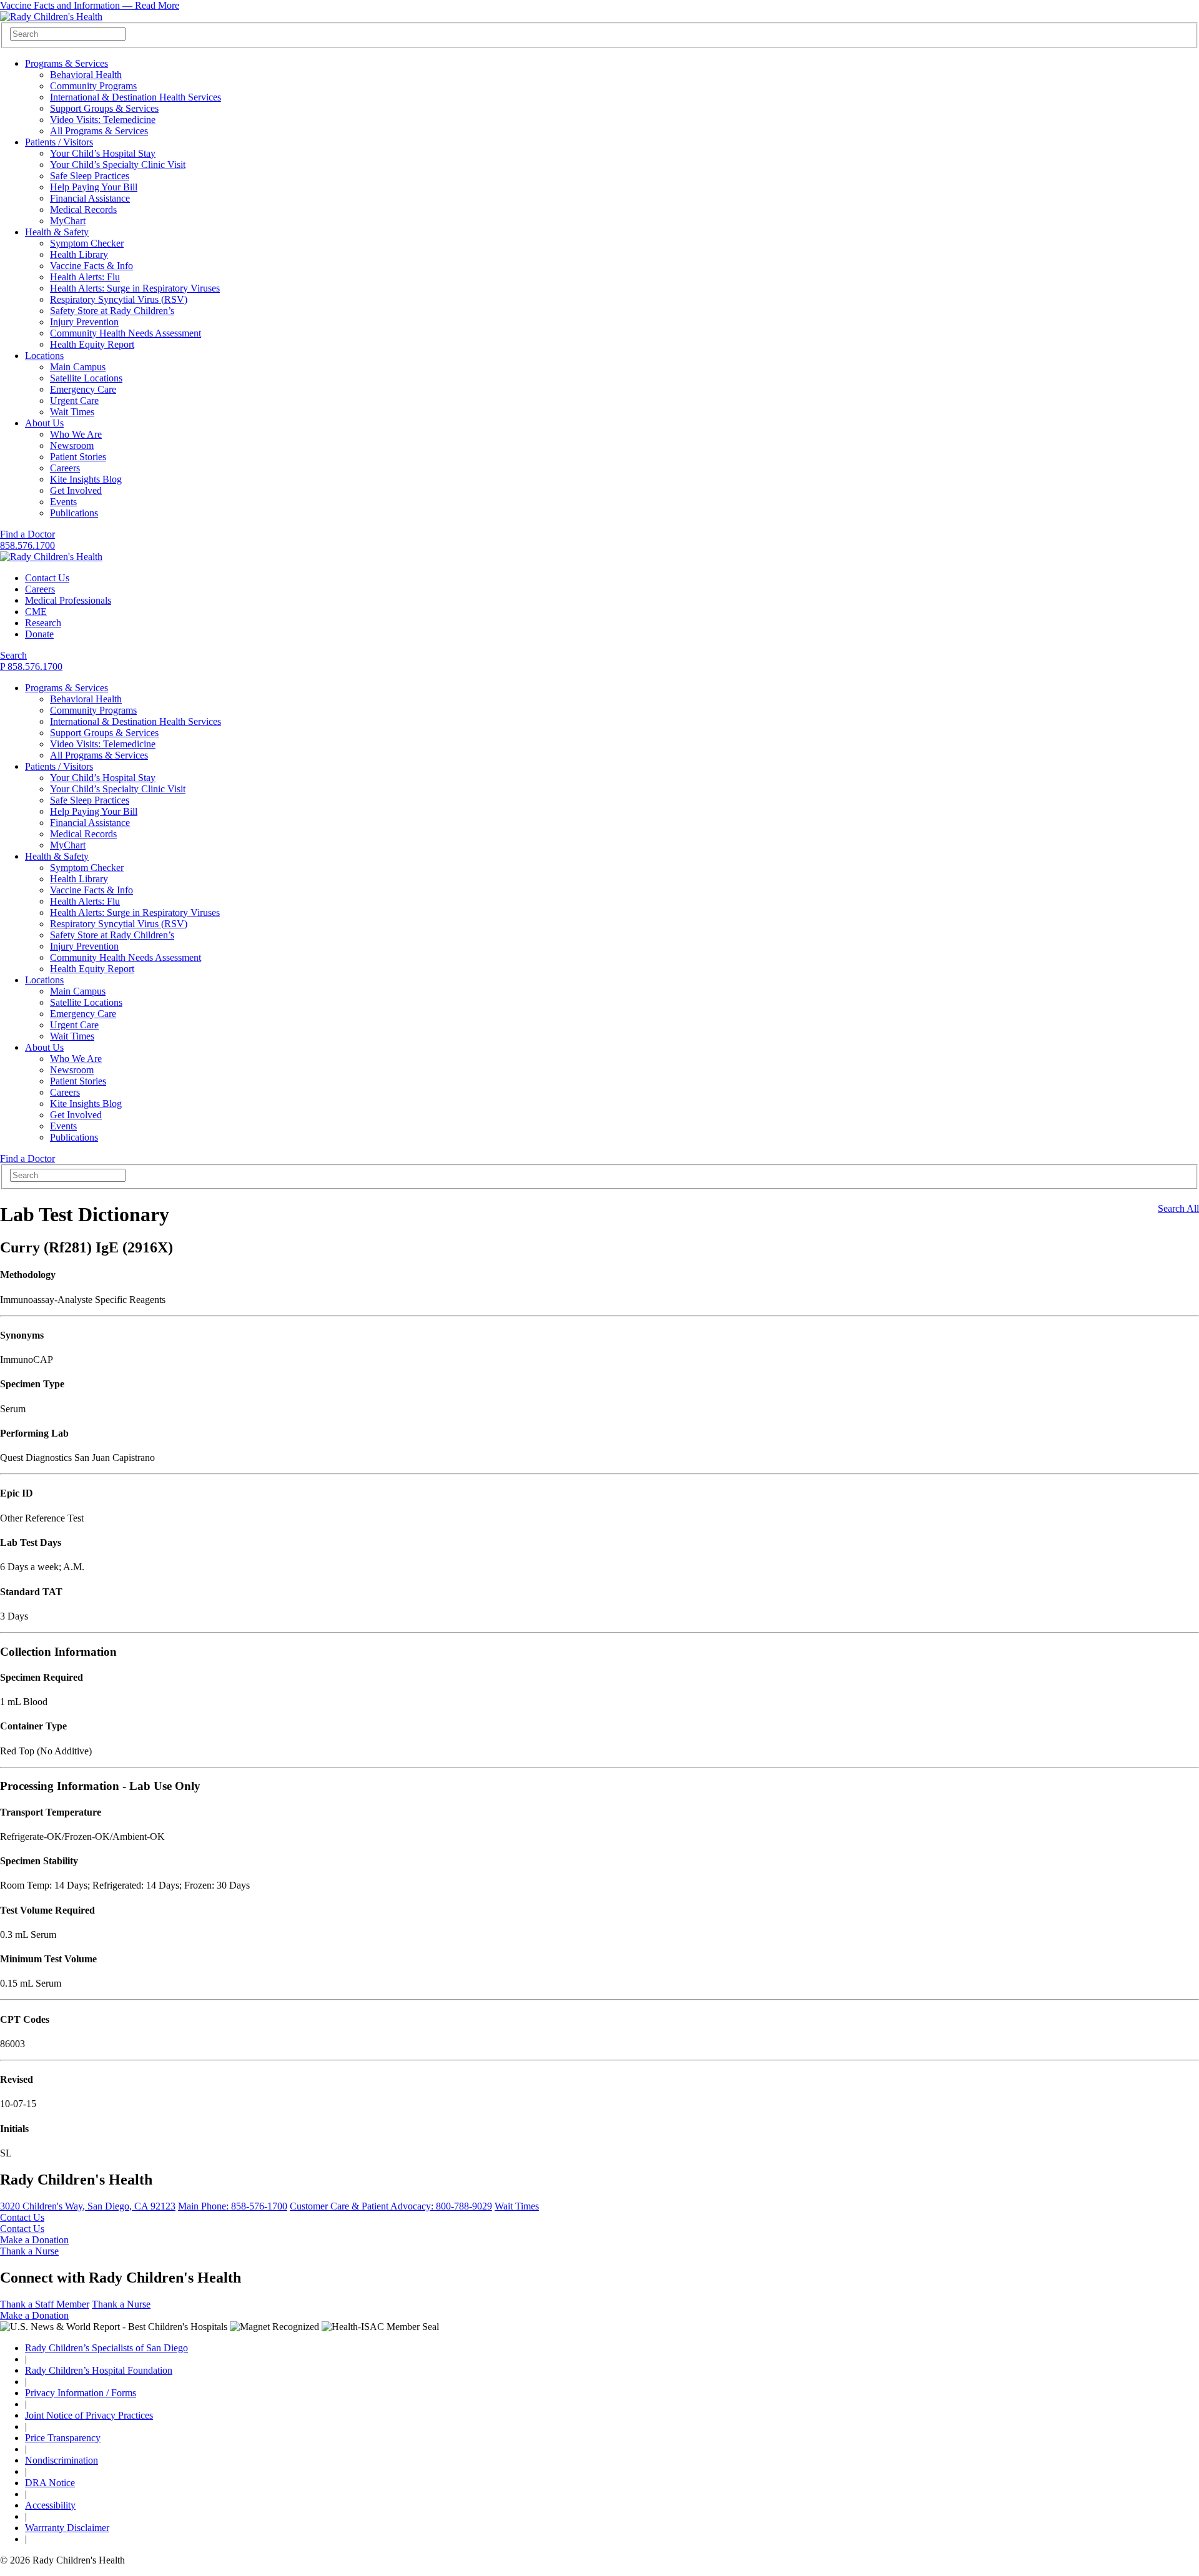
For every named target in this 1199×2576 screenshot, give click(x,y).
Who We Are (76, 434)
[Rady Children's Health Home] (51, 17)
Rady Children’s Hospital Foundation (99, 2370)
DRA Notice (50, 2483)
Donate (39, 634)
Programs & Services (67, 63)
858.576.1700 (27, 545)
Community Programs (93, 86)
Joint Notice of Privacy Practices (89, 2415)
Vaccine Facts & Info (91, 266)
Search (13, 655)
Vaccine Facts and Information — (90, 5)
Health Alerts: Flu (85, 277)
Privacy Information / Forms (81, 2393)
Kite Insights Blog (86, 479)
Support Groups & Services (104, 108)
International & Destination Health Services (136, 97)
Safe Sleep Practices (90, 176)
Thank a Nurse (29, 2251)
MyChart (68, 221)
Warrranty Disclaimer (67, 2528)
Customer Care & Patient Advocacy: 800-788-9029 (391, 2206)
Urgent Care (74, 401)
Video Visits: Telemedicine (103, 120)
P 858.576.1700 (31, 666)
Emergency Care (83, 389)
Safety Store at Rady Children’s (112, 311)
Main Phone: (233, 2206)
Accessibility (50, 2505)
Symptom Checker (87, 243)
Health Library (79, 254)
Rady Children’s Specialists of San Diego (106, 2348)
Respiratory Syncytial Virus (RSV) (119, 299)
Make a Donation (34, 2240)
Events (63, 502)
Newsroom (72, 445)
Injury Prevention (84, 322)
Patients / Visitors (59, 142)
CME (36, 612)
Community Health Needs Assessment (126, 333)
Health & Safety (57, 232)
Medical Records (83, 209)
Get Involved (76, 490)
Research (43, 623)
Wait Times (72, 412)
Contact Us (47, 578)
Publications (74, 513)
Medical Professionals (68, 600)
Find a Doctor (27, 534)
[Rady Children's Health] (51, 557)
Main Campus (78, 367)
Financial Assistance (90, 198)
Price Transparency (63, 2438)
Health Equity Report (92, 344)
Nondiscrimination (62, 2460)
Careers (65, 468)
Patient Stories (78, 457)
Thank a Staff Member (45, 2304)
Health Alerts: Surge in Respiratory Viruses (135, 288)
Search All (1178, 1208)
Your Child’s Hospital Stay (103, 153)
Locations (44, 356)
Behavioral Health (86, 75)
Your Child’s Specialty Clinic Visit (118, 165)
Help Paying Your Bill (94, 187)
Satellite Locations (86, 378)
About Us (44, 423)
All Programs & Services (99, 131)
